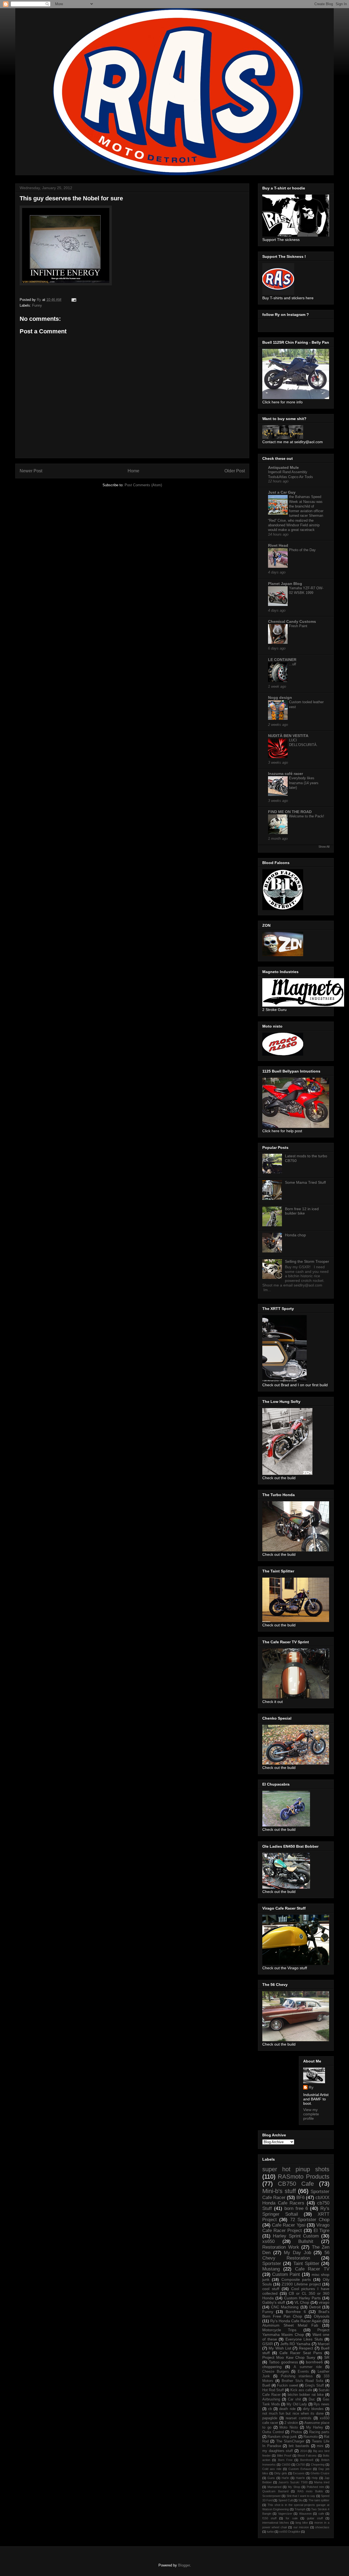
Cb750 (300, 2465)
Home (133, 471)
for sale (292, 2518)
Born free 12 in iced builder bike (302, 1211)
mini (320, 2446)
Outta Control (273, 2432)
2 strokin (291, 2423)
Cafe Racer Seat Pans (301, 2353)
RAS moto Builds (310, 2491)
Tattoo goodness (283, 2362)
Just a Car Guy (282, 492)
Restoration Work (281, 2247)
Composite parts (296, 2279)
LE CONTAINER (282, 660)
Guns (271, 2478)
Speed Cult (286, 2500)
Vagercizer (285, 2514)
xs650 (268, 2241)
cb (270, 2409)
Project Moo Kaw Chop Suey (289, 2357)
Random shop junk (282, 2437)
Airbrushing (271, 2399)
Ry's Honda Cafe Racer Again (296, 2321)
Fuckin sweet (288, 2385)
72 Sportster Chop (310, 2220)
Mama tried (322, 2482)
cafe (321, 2514)
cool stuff (271, 2289)
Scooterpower (272, 2496)
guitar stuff (315, 2518)
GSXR (268, 2344)
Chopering (318, 2465)
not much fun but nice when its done (293, 2414)
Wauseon (305, 2514)
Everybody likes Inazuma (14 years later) (304, 783)
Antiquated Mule (283, 467)
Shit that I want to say (301, 2496)
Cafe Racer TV (312, 2269)
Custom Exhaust (300, 2469)
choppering (272, 2367)
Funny (37, 305)
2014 (303, 2451)
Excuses (299, 2473)
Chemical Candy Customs (292, 621)
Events (303, 2372)
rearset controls (299, 2418)
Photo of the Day (302, 550)
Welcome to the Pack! (307, 816)
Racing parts (319, 2432)
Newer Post (31, 471)
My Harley (315, 2427)
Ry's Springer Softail (296, 2211)
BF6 (300, 2198)
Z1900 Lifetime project (301, 2284)
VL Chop (302, 2302)
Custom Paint (286, 2274)
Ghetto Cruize (320, 2473)
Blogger (184, 2565)
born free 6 (296, 2208)
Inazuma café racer (285, 774)
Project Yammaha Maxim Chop (296, 2332)
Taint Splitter (306, 2264)
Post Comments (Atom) (143, 485)
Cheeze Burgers (276, 2372)
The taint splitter (319, 2500)
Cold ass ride (272, 2469)
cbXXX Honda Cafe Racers (296, 2200)
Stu (300, 2500)
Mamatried (274, 2487)
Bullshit (306, 2241)
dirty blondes (313, 2409)
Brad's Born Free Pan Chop (296, 2314)
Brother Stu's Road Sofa (302, 2381)
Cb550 (286, 2465)
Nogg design (280, 697)
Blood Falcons (307, 2456)
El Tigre (321, 2231)
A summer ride (308, 2367)
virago (324, 2302)
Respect (306, 2348)
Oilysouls (322, 2316)
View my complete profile (311, 2114)
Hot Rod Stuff (273, 2390)
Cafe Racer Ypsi (288, 2225)
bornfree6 (314, 2362)
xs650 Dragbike (290, 2532)
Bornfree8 (307, 2460)
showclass (322, 2527)
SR (327, 2357)
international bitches (276, 2523)
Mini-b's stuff (279, 2191)
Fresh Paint (298, 626)
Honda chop (295, 1235)
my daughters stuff (278, 2451)
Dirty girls (281, 2473)
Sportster (272, 2264)
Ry (311, 2087)
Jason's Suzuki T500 (293, 2482)
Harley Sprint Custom (296, 2236)
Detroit (315, 2307)
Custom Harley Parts (303, 2298)
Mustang (271, 2269)
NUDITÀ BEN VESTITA (288, 736)
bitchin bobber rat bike (306, 2395)
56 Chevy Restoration (296, 2255)
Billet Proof (284, 2456)
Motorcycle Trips (279, 2330)
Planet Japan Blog (285, 584)
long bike (302, 2523)
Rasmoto (311, 2437)
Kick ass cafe (301, 2390)
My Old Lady (297, 2404)
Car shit (294, 2399)
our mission (301, 2527)
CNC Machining (285, 2307)
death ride (287, 2409)
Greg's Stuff (314, 2385)
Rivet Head (278, 545)
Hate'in (300, 2478)
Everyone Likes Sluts (304, 2339)
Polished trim (315, 2487)
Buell (266, 2385)
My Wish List (280, 2348)
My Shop (294, 2487)
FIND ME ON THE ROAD (290, 812)
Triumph (300, 2509)
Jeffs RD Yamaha (295, 2344)
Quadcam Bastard (275, 2491)
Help (315, 2478)
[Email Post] (73, 300)
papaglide (270, 2418)
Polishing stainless (297, 2376)
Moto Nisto (289, 2427)
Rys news (321, 2404)
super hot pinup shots (296, 2169)
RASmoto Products (304, 2177)
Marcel (324, 2344)
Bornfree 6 (296, 2312)
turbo (270, 2532)
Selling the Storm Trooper (307, 1261)
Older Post (235, 471)
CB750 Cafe (296, 2184)
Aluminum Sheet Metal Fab (290, 2325)
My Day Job (297, 2253)
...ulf (293, 664)
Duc (312, 2399)
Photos (297, 2432)
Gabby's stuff (274, 2302)
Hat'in (285, 2478)
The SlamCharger (290, 2441)
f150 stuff (269, 2518)
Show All (324, 847)
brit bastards (299, 2446)
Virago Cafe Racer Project (296, 2228)
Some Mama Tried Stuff (305, 1182)
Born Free (285, 2460)
